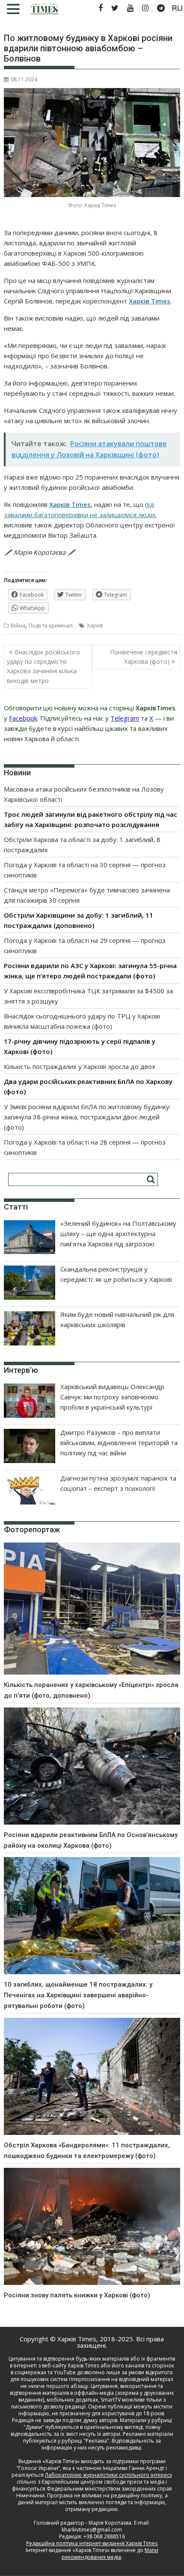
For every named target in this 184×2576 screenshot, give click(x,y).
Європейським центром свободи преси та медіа (104, 2482)
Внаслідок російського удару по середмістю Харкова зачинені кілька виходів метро (43, 666)
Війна (18, 626)
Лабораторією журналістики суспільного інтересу (108, 2475)
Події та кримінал (51, 626)
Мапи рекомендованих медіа (110, 2554)
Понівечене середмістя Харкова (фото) (144, 657)
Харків (95, 626)
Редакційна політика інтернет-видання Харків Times (92, 2543)
